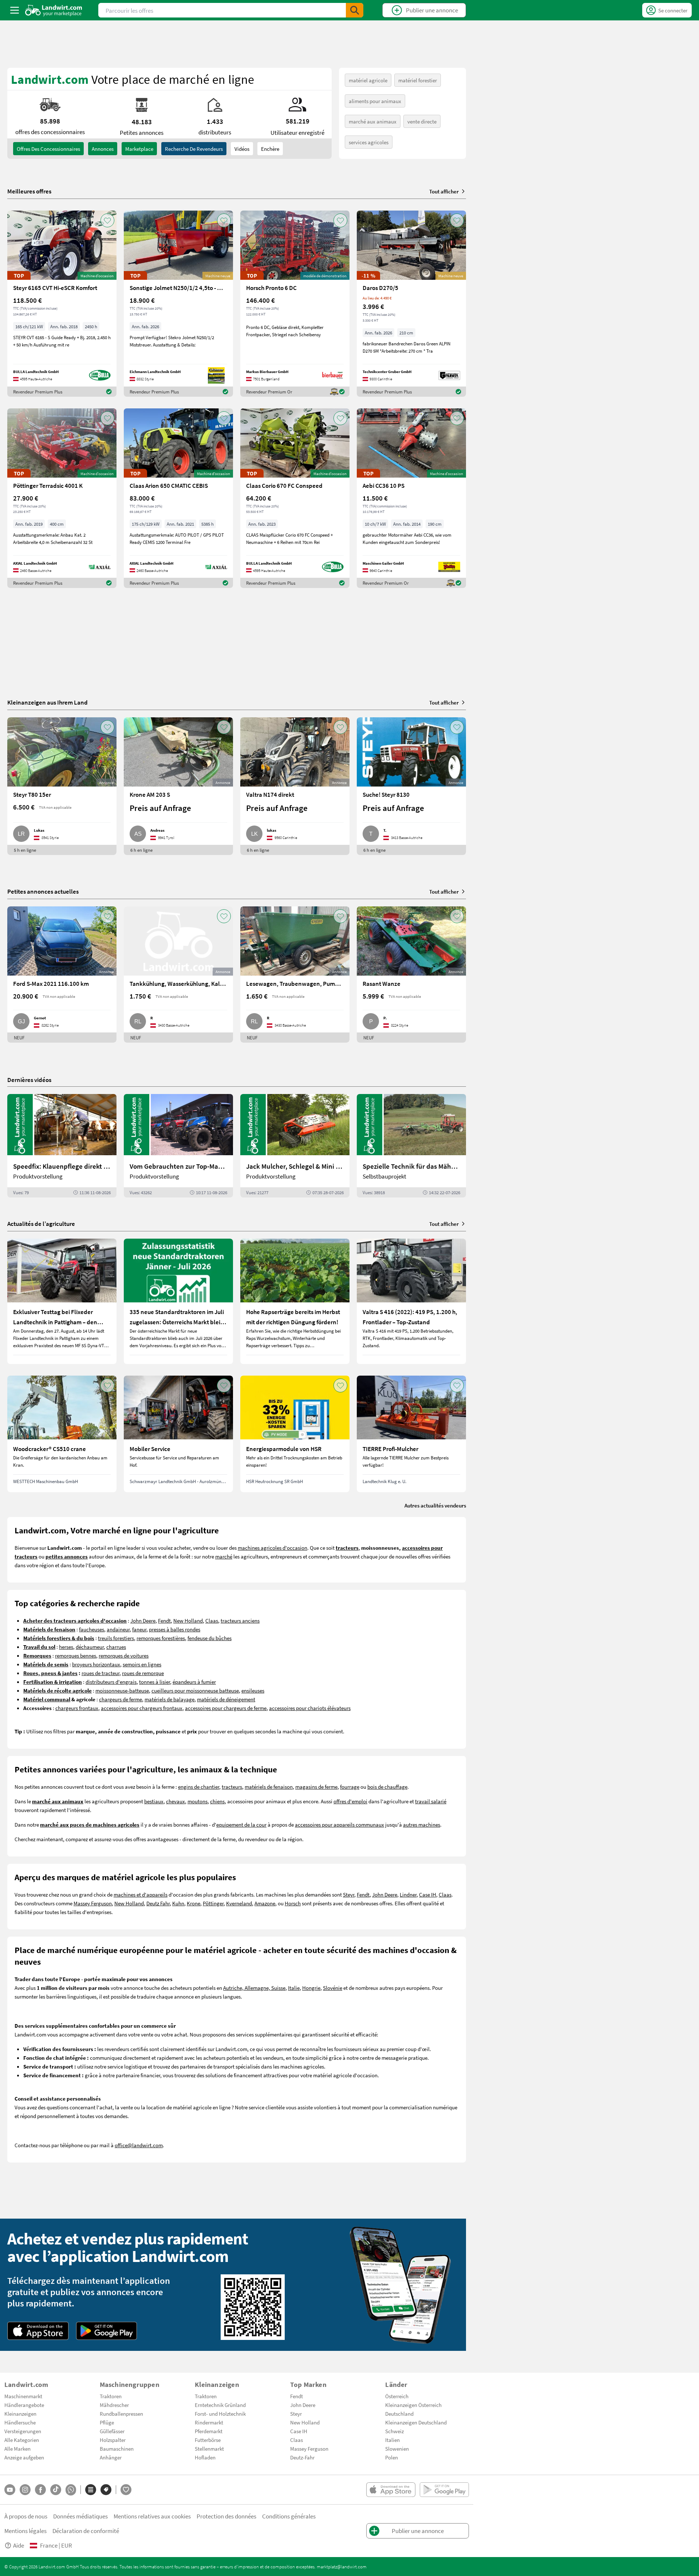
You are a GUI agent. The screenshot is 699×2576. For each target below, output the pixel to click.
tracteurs (232, 1787)
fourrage (350, 1787)
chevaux (175, 1801)
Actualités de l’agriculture (41, 1224)
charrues (116, 1647)
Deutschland (399, 2414)
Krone (193, 1903)
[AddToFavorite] (107, 220)
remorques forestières (161, 1638)
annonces (103, 149)
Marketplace (139, 149)
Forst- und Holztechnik (220, 2414)
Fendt (164, 1620)
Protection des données (226, 2516)
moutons (198, 1801)
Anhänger (111, 2457)
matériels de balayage (169, 1699)
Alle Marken (17, 2448)
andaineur (118, 1629)
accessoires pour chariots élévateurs (310, 1708)
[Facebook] (40, 2490)
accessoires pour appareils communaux (339, 1824)
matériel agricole (368, 80)
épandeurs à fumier (194, 1682)
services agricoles (369, 142)
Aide (19, 2545)
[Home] (54, 10)
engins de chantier (199, 1787)
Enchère (270, 149)
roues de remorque (143, 1673)
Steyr (349, 1894)
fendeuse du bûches (210, 1638)
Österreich (397, 2396)
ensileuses (253, 1690)
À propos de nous (26, 2516)
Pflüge (107, 2422)
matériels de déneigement (226, 1699)
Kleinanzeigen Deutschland (416, 2422)
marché (224, 1556)
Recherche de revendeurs (194, 149)
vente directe (422, 121)
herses (66, 1647)
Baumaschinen (117, 2448)
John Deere (143, 1620)
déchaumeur (90, 1647)
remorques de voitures (124, 1655)
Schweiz (394, 2431)
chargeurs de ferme (121, 1699)
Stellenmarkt (209, 2448)
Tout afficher (444, 191)
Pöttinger (213, 1903)
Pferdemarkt (209, 2431)
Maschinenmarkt (23, 2396)
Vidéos (242, 149)
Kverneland (239, 1903)
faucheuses (92, 1629)
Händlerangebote (24, 2405)
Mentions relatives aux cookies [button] (152, 2516)
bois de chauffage (387, 1787)
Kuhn (178, 1903)
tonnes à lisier (155, 1682)
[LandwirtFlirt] (126, 2490)
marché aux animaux (373, 121)
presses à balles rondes (175, 1629)
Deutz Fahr (158, 1903)
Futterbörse (208, 2440)
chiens (217, 1801)
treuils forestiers (116, 1638)
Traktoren (111, 2396)
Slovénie (333, 1988)
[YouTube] (10, 2490)
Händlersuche (20, 2422)
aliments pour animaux (375, 101)
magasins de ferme (316, 1787)
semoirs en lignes (142, 1664)
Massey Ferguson (93, 1903)
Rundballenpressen (121, 2414)
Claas (212, 1620)
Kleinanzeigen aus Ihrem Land (48, 702)
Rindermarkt (209, 2422)
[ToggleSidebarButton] (15, 10)
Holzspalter (113, 2440)
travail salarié (431, 1801)
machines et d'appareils (141, 1894)
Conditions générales (289, 2516)
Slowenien (397, 2448)
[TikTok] (56, 2490)
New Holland (188, 1620)
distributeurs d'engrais (111, 1682)
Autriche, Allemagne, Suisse (254, 1988)
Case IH (428, 1894)
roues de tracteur (100, 1673)
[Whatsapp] (71, 2490)
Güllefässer (112, 2431)
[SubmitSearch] (355, 10)
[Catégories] (91, 2490)
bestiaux (154, 1801)
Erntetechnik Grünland (220, 2405)
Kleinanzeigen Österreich (413, 2405)
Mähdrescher (114, 2405)
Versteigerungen (23, 2431)
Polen (392, 2457)
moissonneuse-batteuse (122, 1690)
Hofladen (205, 2457)
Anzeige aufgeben (24, 2457)
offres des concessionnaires (48, 149)
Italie (294, 1988)
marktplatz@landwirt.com (342, 2567)
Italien (392, 2440)
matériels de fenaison (269, 1787)
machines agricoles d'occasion (273, 1548)
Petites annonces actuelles (43, 891)
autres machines (422, 1824)
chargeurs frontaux (77, 1708)
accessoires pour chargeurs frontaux (142, 1708)
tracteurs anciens (240, 1620)
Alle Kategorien (22, 2440)
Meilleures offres (29, 191)
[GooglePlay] (107, 2331)
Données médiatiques (80, 2516)
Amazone (265, 1903)
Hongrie (311, 1988)
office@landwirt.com (139, 2145)
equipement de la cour (241, 1824)
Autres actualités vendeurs (435, 1505)
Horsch (293, 1903)
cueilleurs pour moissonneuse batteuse (195, 1690)
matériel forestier (418, 80)
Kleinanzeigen (20, 2414)
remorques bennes (76, 1655)
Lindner (408, 1894)
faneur (139, 1629)
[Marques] (106, 2490)
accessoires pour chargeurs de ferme (226, 1708)
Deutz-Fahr (302, 2457)
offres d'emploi (350, 1801)
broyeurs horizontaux (96, 1664)
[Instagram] (25, 2490)
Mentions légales (25, 2531)
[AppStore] (38, 2331)
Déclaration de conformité (86, 2531)
